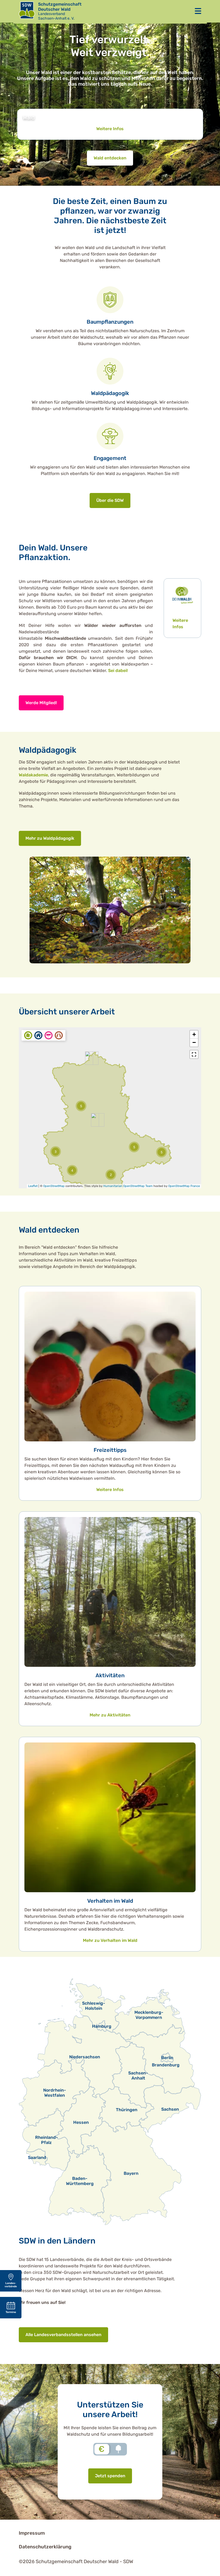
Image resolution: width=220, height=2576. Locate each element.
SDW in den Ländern (57, 2241)
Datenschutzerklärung (45, 2547)
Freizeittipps (110, 1450)
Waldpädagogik (110, 393)
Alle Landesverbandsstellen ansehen (63, 2335)
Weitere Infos (110, 129)
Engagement (110, 458)
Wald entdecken (110, 158)
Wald (29, 118)
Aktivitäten (110, 1675)
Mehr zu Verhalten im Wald (110, 1940)
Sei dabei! (118, 671)
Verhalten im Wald (110, 1901)
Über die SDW (110, 500)
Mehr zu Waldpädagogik (50, 838)
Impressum (32, 2533)
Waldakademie (33, 775)
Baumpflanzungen (110, 322)
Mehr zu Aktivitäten (110, 1715)
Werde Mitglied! (41, 703)
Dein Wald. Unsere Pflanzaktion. (53, 553)
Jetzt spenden (110, 2476)
